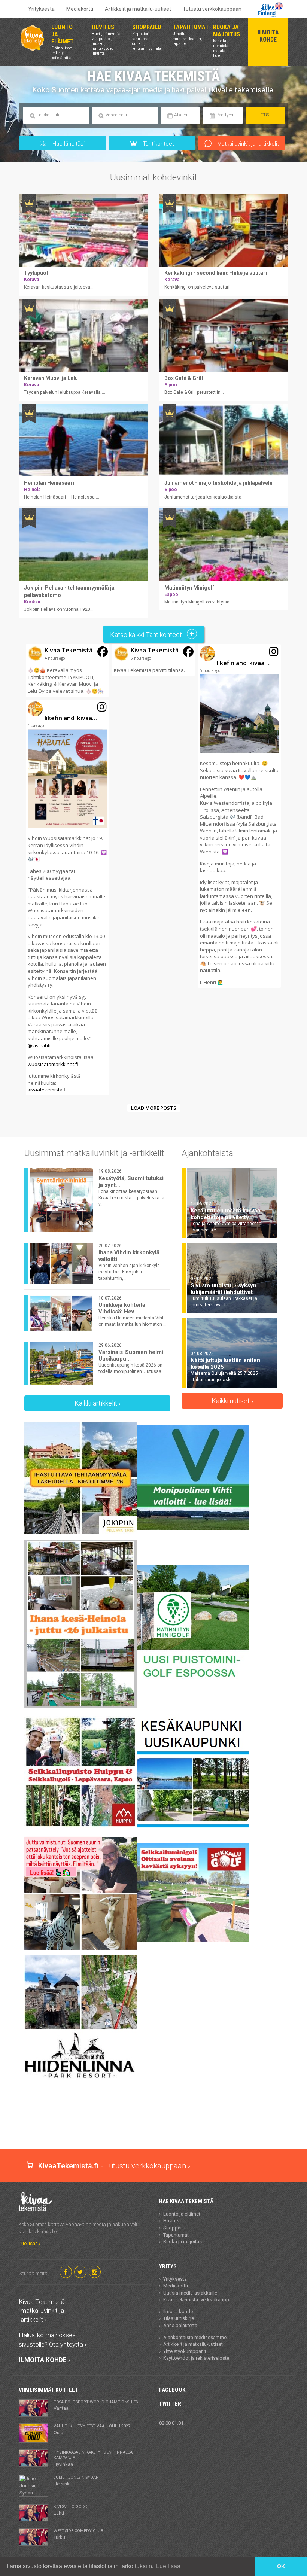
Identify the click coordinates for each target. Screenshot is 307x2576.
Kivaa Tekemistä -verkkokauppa (197, 2300)
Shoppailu (174, 2228)
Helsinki (76, 2481)
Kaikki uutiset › (232, 1401)
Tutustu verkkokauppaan (212, 9)
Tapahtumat (176, 2235)
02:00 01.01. (172, 2423)
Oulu (92, 2429)
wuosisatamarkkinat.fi (53, 1064)
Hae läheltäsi (68, 144)
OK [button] (281, 2566)
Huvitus (171, 2221)
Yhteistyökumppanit (185, 2351)
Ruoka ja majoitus (183, 2242)
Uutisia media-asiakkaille (190, 2293)
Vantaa (96, 2405)
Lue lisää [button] (168, 2566)
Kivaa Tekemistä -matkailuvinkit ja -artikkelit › (42, 2311)
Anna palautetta (180, 2325)
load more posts (154, 1108)
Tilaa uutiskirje (179, 2318)
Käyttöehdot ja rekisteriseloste (196, 2358)
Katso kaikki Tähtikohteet (147, 635)
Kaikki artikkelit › (98, 1403)
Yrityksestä (41, 9)
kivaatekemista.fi (47, 1090)
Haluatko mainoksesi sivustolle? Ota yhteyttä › (53, 2339)
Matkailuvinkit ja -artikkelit (247, 144)
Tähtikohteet (158, 144)
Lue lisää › (30, 2243)
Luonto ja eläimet (182, 2214)
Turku (78, 2534)
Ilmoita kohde (178, 2312)
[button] (67, 670)
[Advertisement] (155, 2123)
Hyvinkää (94, 2458)
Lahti (71, 2510)
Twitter (170, 2404)
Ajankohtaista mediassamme (195, 2337)
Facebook (172, 2390)
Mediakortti (80, 9)
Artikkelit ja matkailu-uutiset (138, 9)
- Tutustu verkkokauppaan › (114, 2166)
